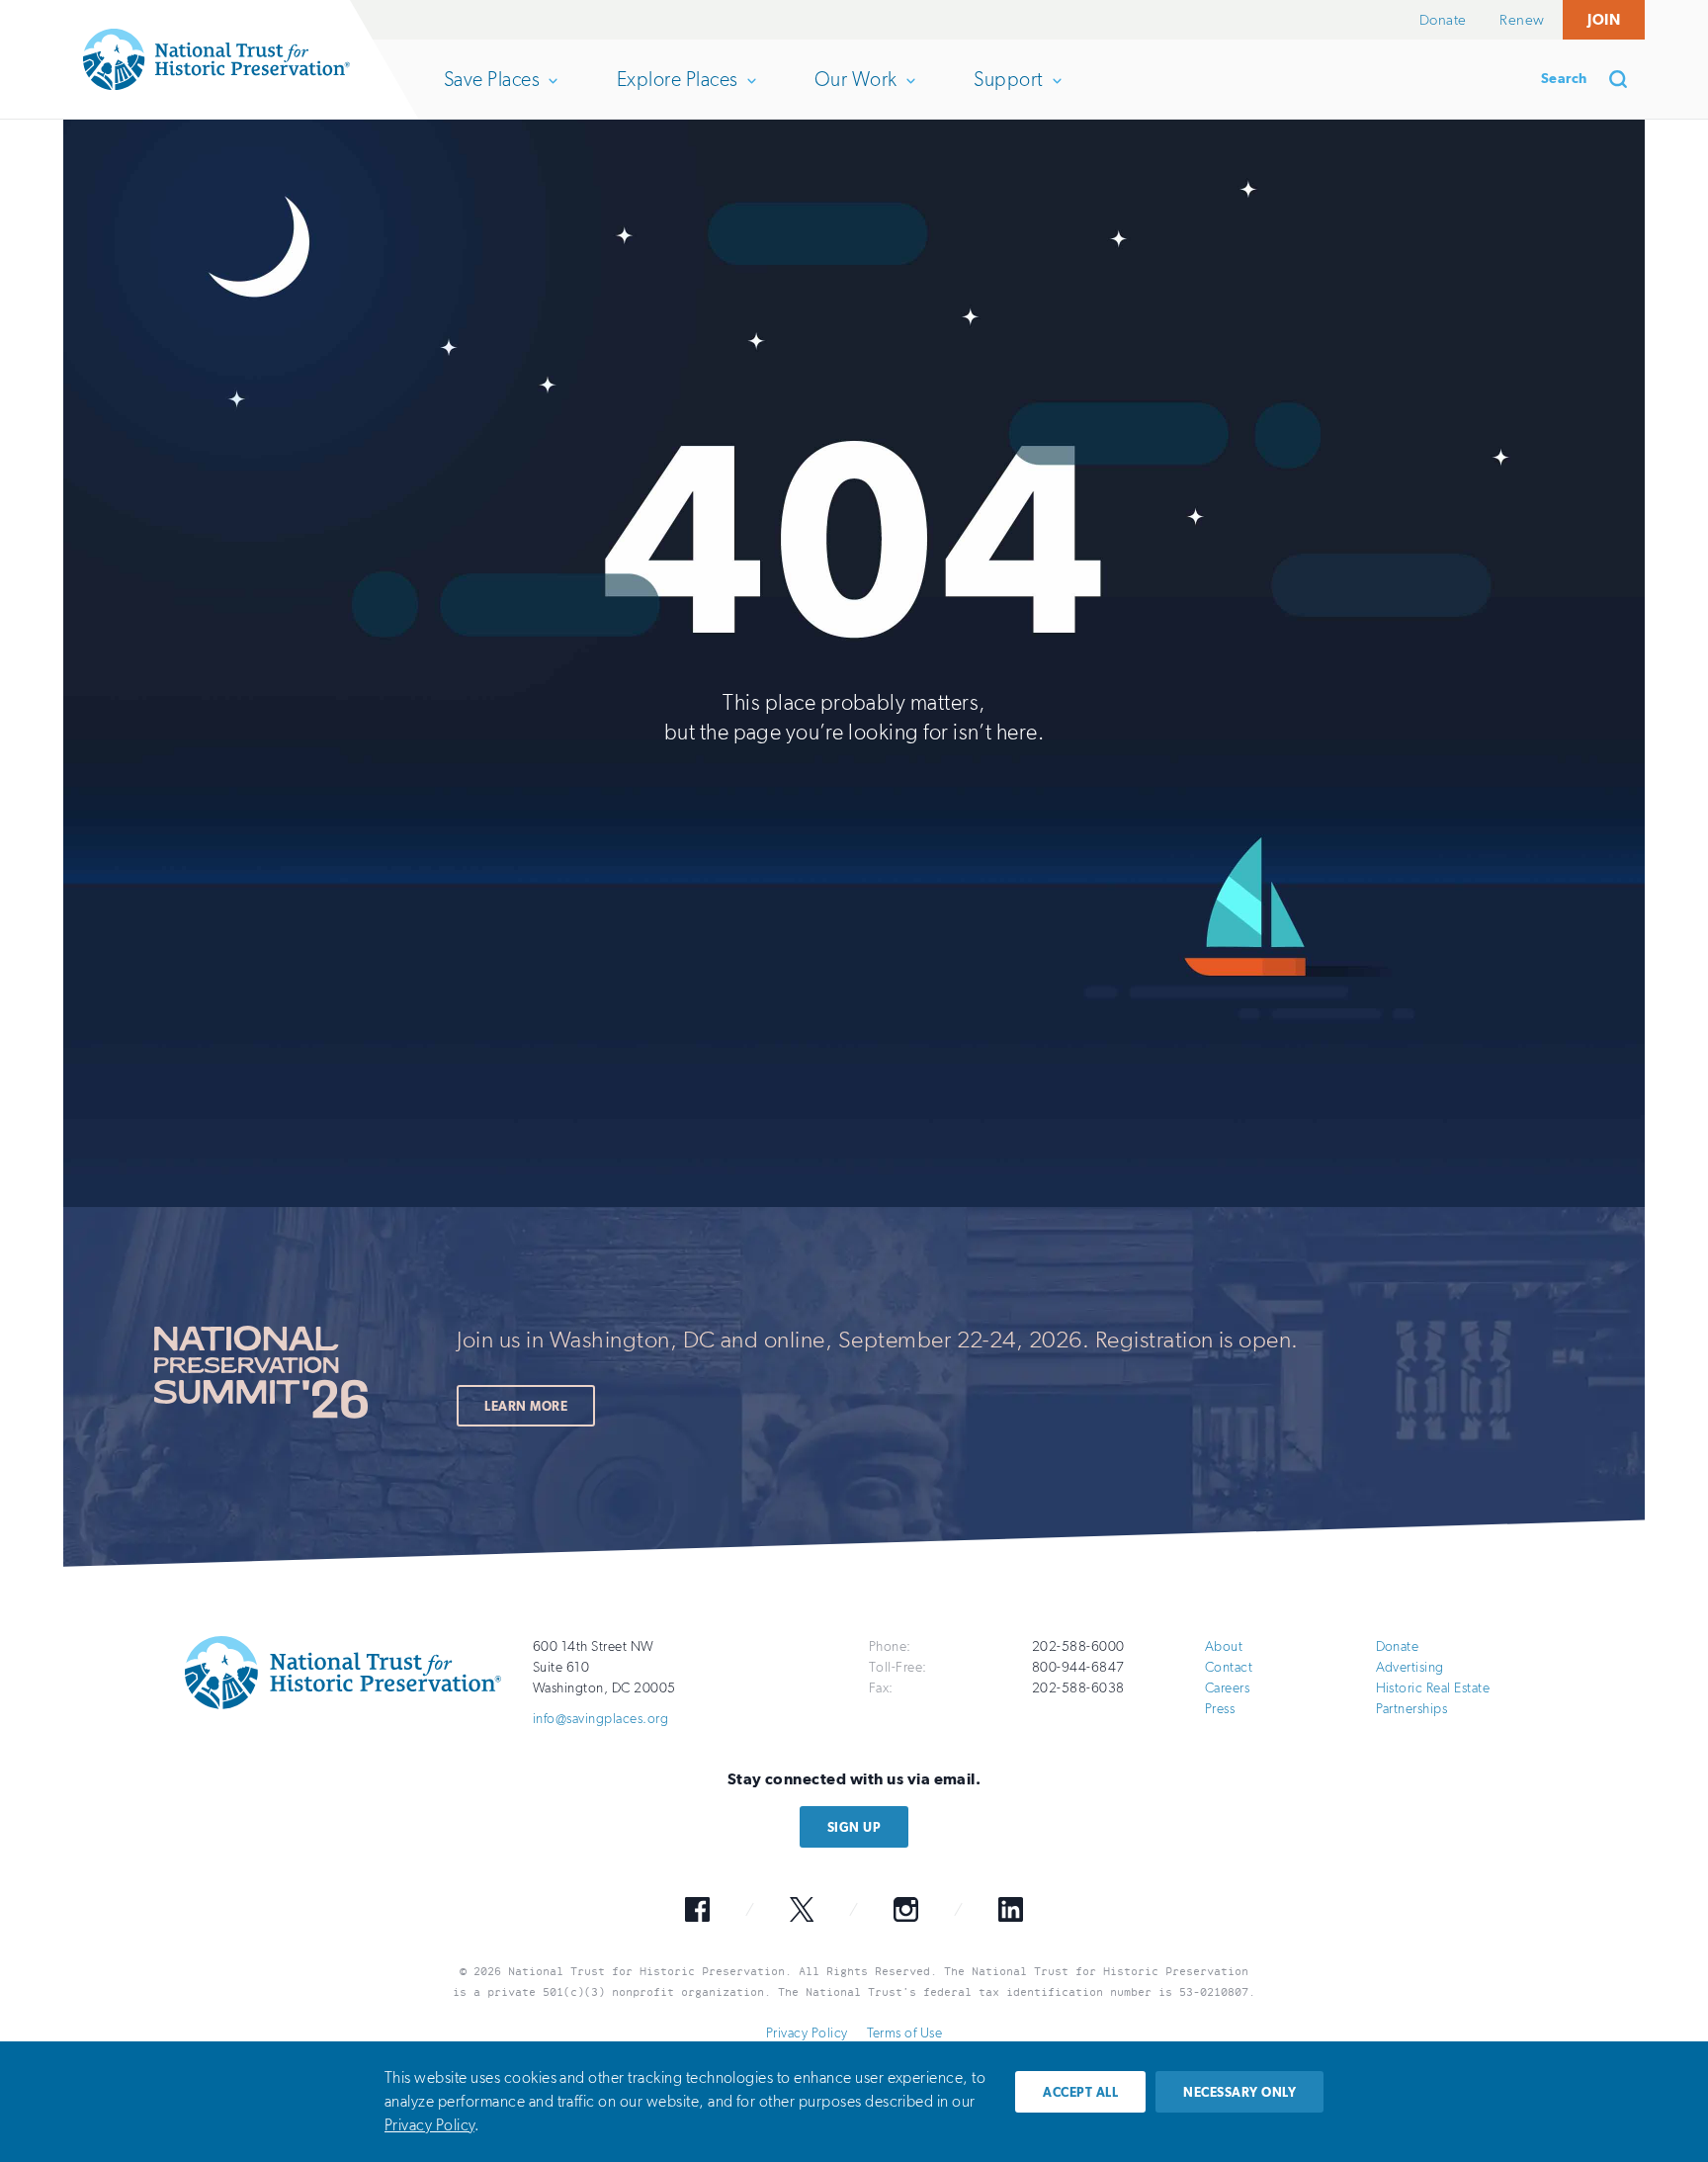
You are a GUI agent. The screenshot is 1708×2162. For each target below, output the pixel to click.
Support (1008, 93)
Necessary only (1239, 2092)
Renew (1522, 20)
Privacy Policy (807, 2033)
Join (1604, 19)
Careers (1227, 1688)
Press (1220, 1709)
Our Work (855, 93)
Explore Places (677, 93)
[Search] (1625, 79)
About (1224, 1646)
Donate (1443, 20)
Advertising (1410, 1667)
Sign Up (854, 1827)
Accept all (1080, 2092)
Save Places (491, 93)
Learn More (526, 1406)
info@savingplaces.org (600, 1719)
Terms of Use (904, 2033)
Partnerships (1412, 1709)
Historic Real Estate (1433, 1688)
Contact (1229, 1667)
